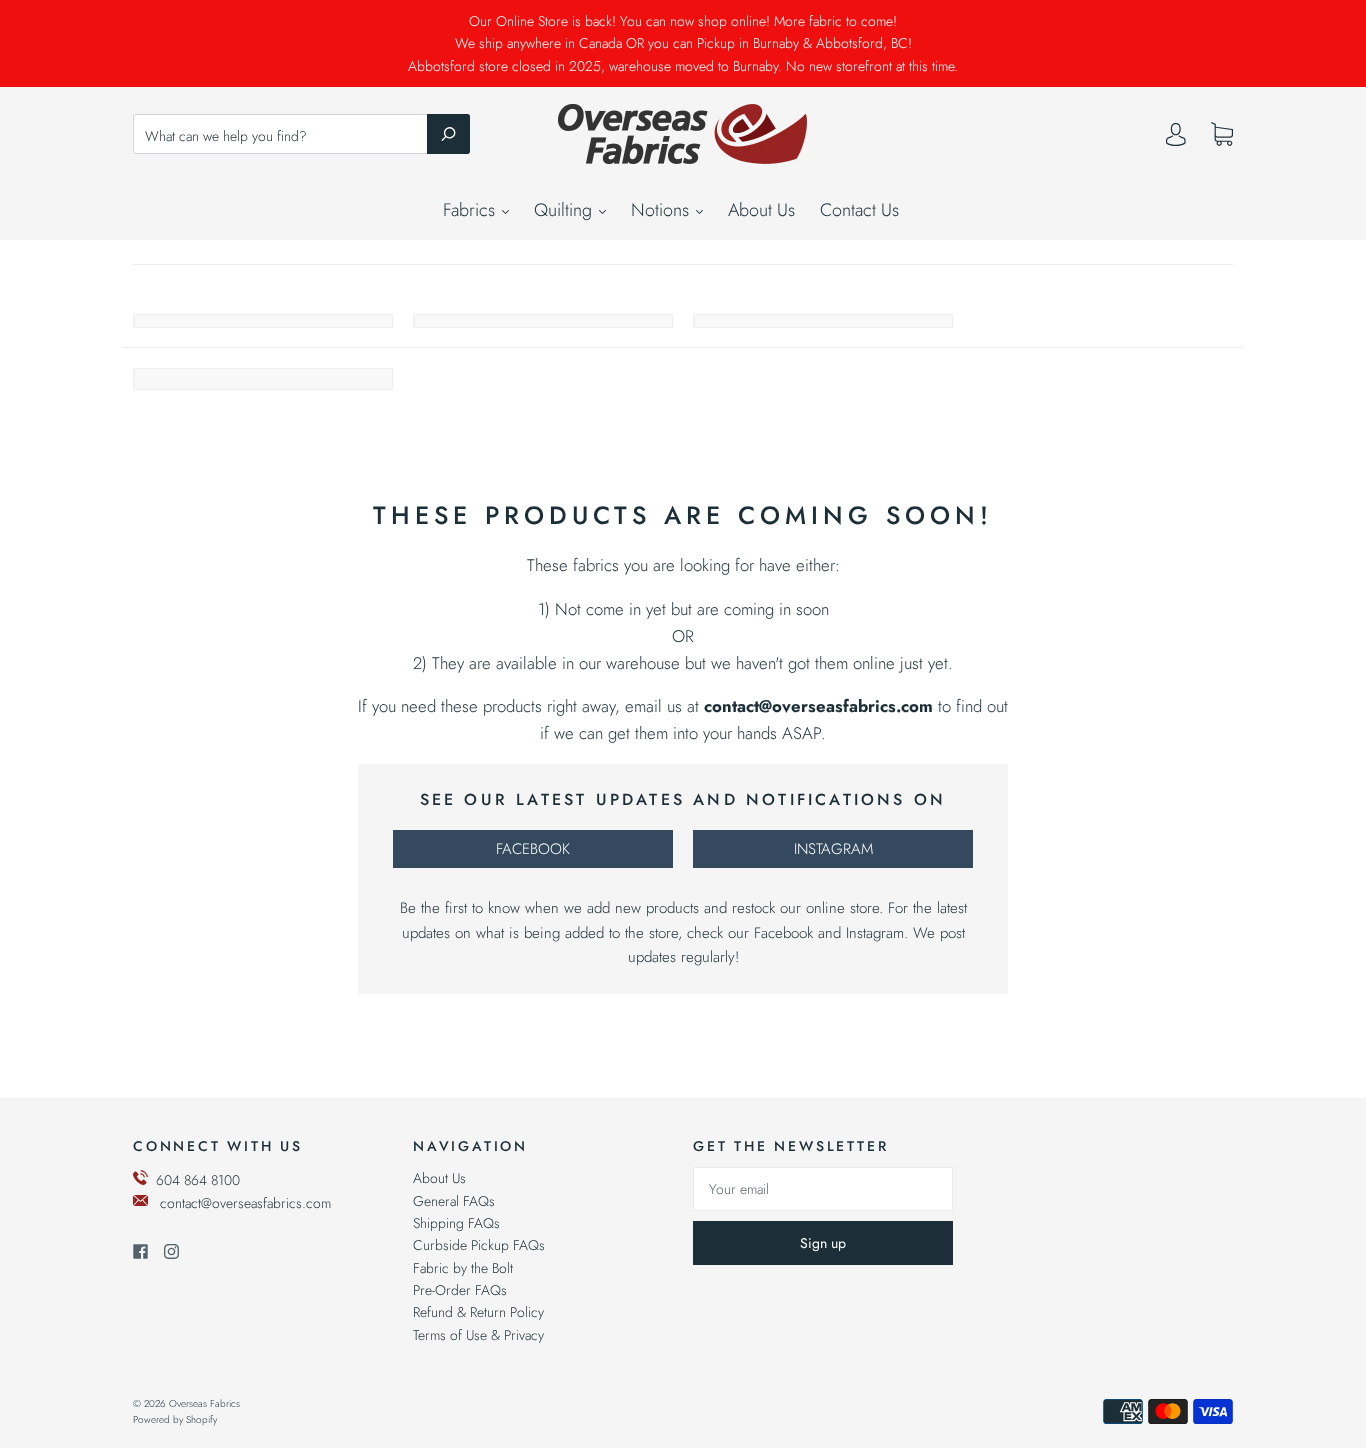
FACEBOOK (533, 849)
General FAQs (454, 1201)
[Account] (1176, 139)
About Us (761, 210)
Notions (662, 210)
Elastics (263, 321)
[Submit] (448, 134)
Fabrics (471, 210)
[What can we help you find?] (301, 136)
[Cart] (1222, 135)
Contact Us (859, 210)
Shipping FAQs (456, 1223)
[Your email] (823, 1189)
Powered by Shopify (175, 1419)
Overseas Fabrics (204, 1403)
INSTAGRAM (833, 849)
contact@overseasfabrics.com (245, 1203)
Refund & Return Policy (478, 1312)
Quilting (565, 210)
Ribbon (543, 321)
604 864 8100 (198, 1180)
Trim (823, 321)
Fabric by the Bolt (463, 1268)
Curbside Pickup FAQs (479, 1245)
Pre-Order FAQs (460, 1290)
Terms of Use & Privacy (478, 1335)
